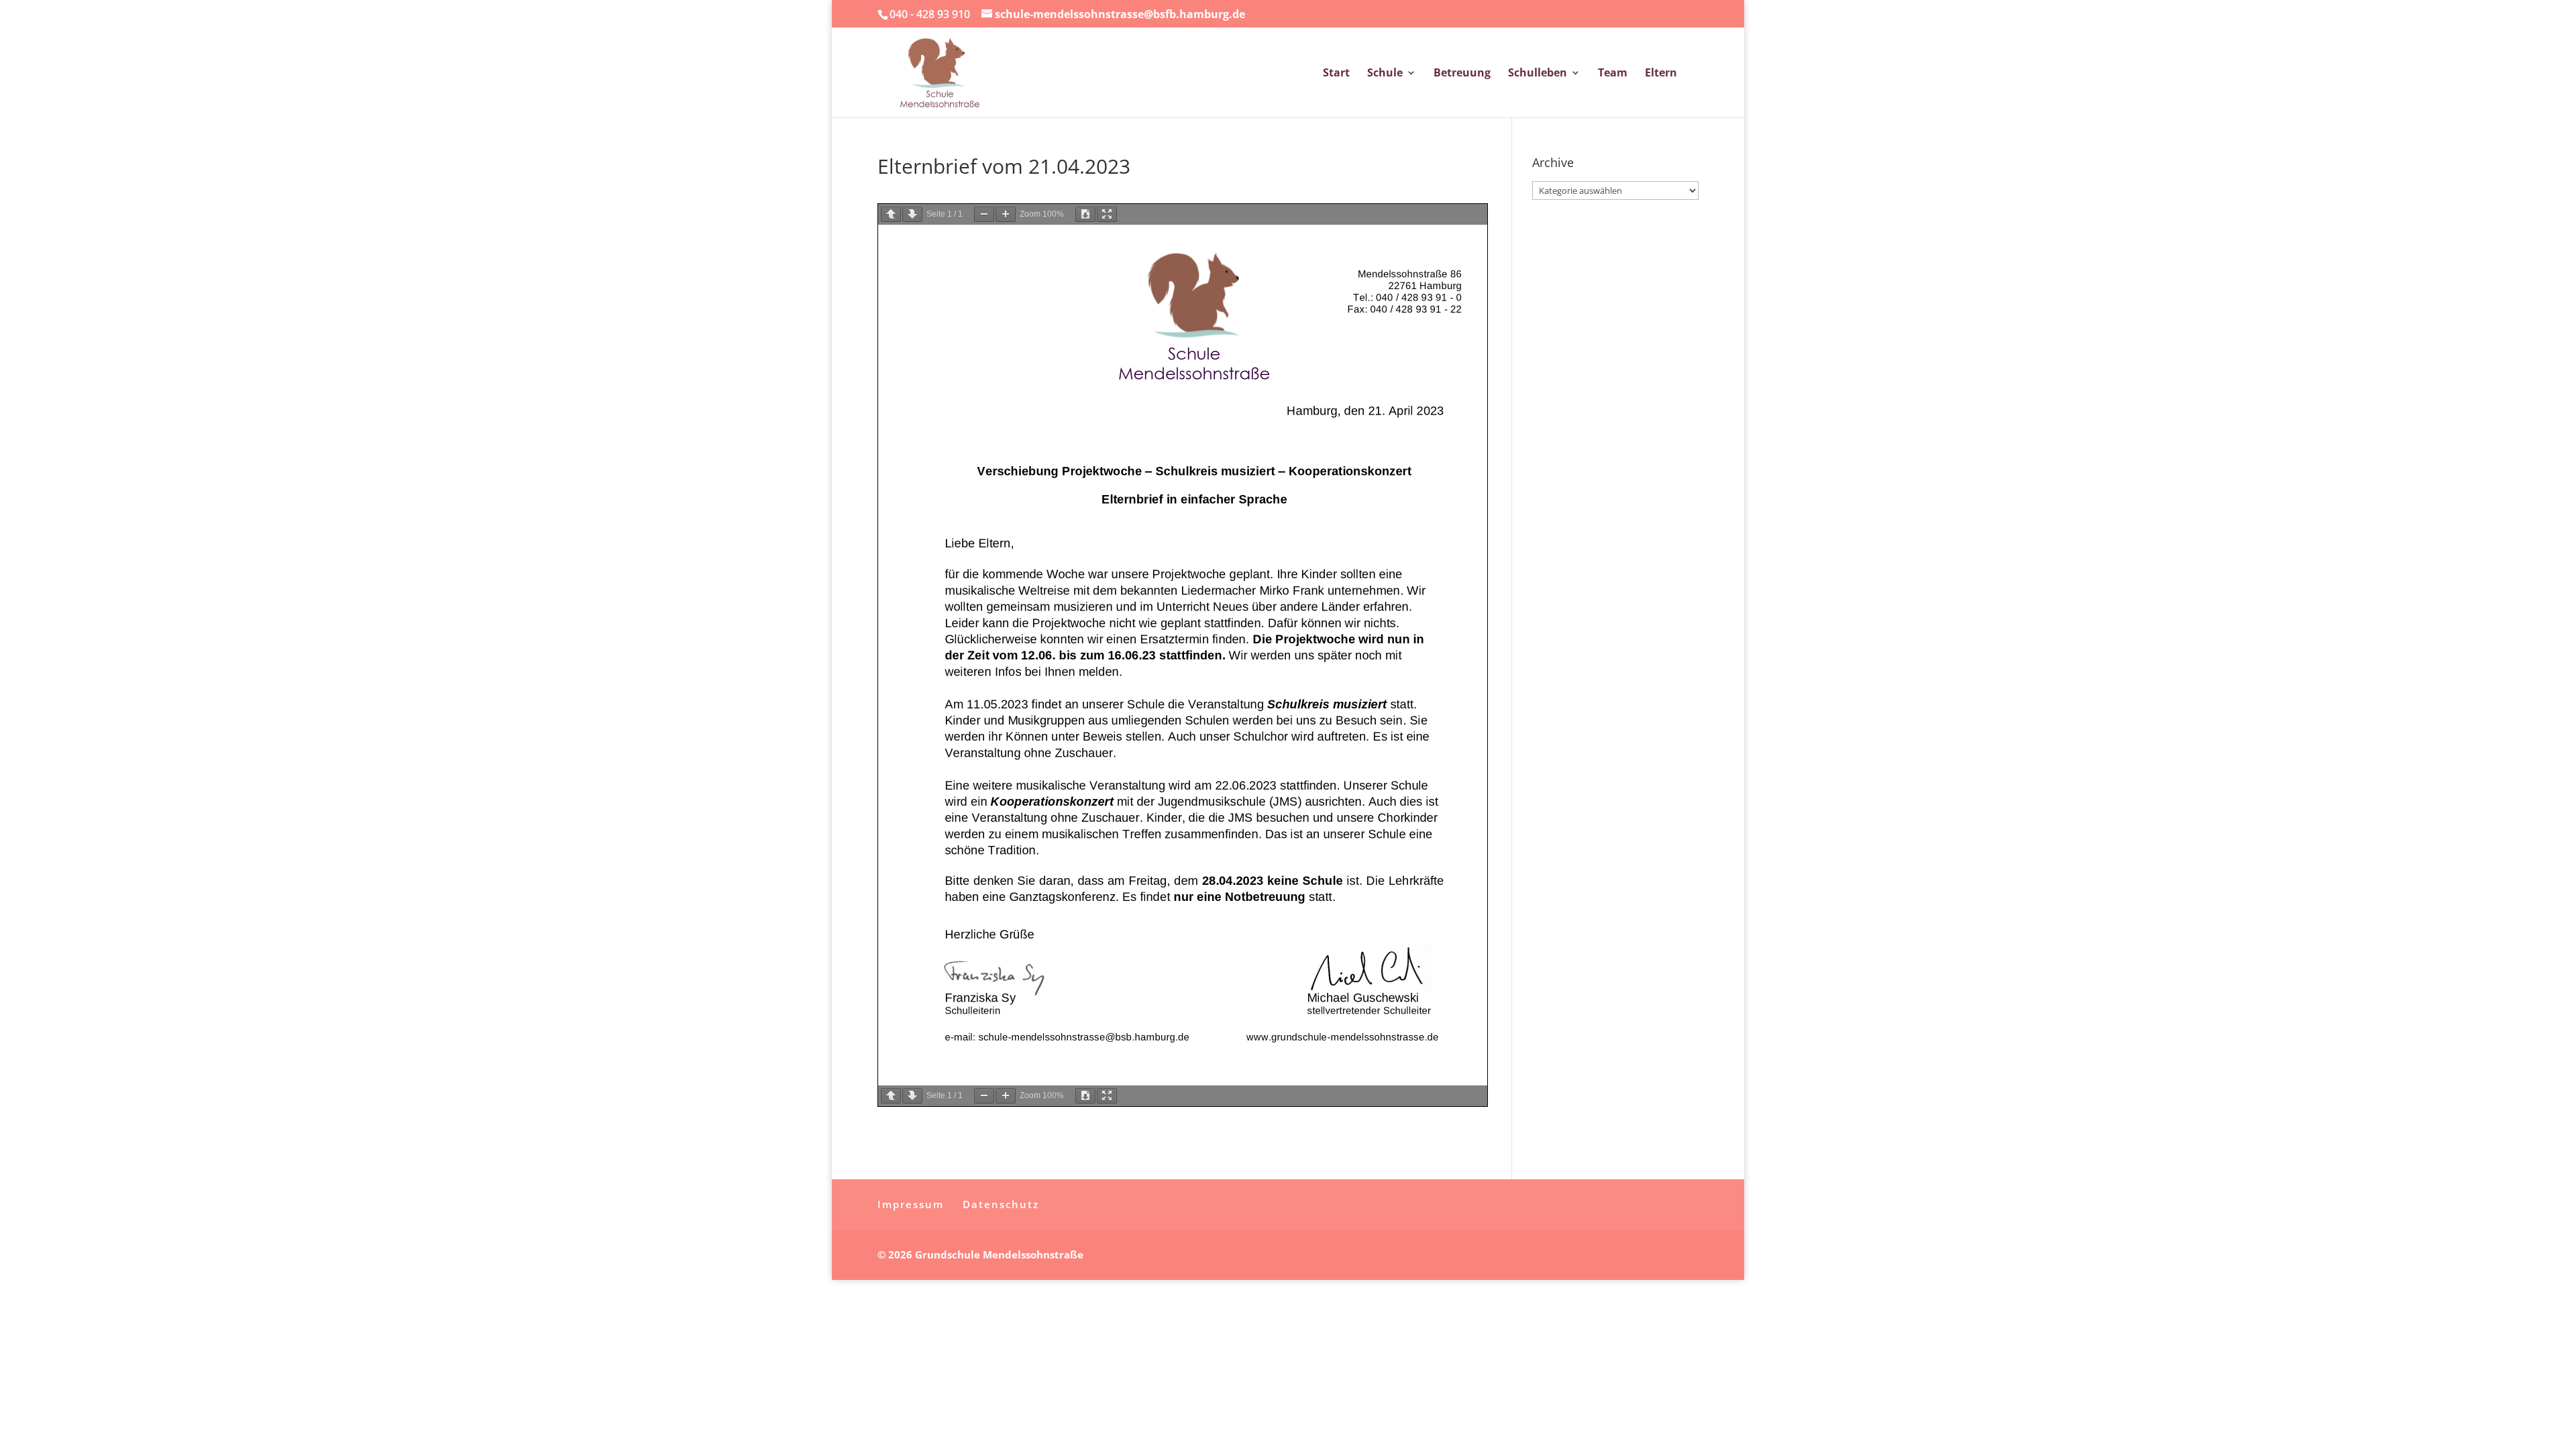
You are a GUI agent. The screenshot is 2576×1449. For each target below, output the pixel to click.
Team (1613, 74)
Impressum (911, 1204)
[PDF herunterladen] (1085, 214)
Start (1336, 74)
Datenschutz (1001, 1204)
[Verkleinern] (984, 214)
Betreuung (1462, 74)
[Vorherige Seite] (891, 214)
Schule (1385, 74)
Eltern (1661, 74)
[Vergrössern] (1006, 214)
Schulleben (1538, 74)
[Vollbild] (1107, 214)
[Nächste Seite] (912, 214)
